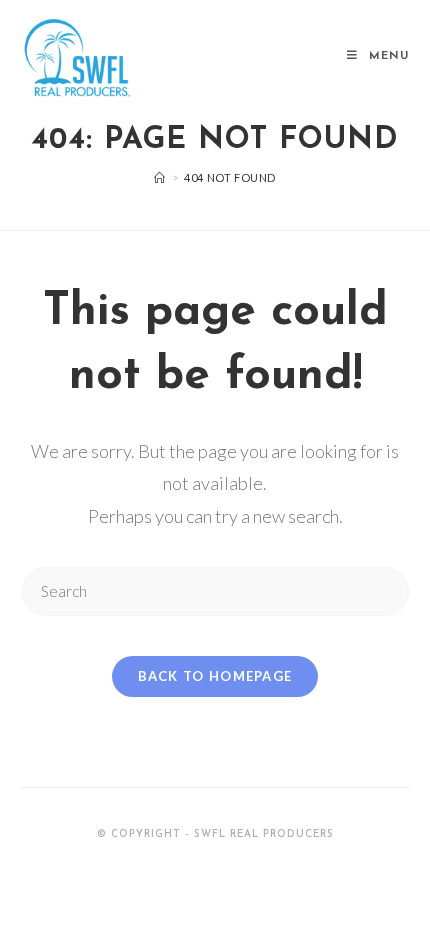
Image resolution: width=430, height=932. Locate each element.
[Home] (160, 177)
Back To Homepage (215, 676)
